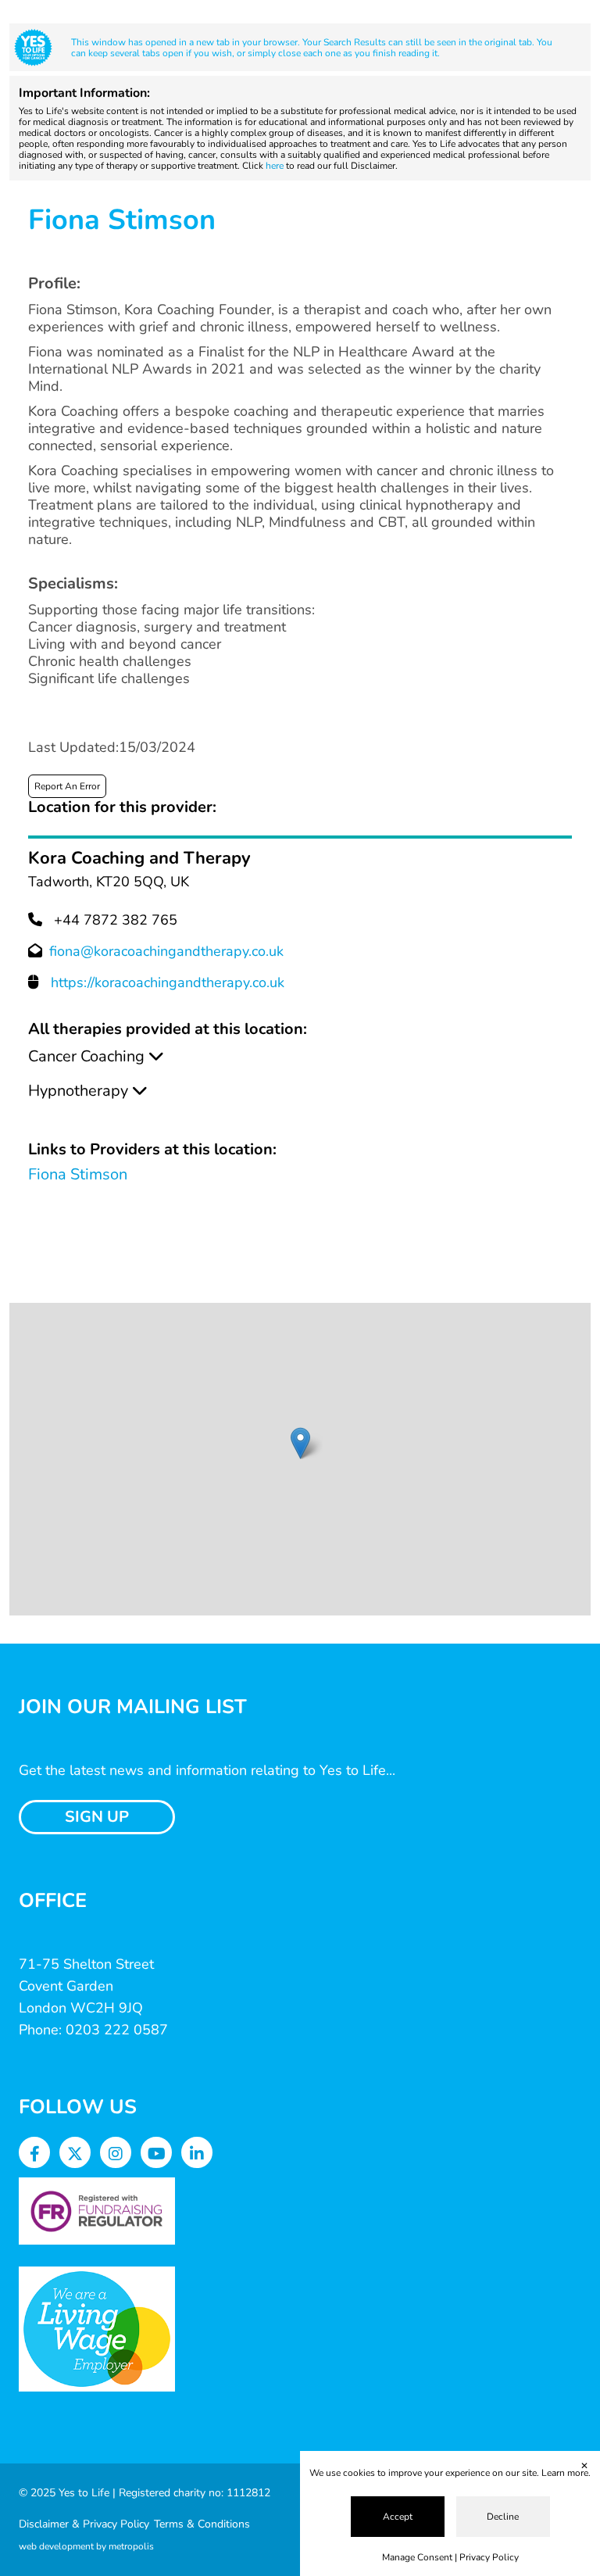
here (275, 166)
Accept (398, 2517)
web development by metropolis (86, 2546)
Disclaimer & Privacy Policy (84, 2524)
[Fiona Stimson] (300, 1443)
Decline (503, 2517)
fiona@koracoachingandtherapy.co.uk (166, 951)
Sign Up (97, 1817)
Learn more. (566, 2473)
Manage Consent (417, 2557)
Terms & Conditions (202, 2524)
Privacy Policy (489, 2557)
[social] (35, 2154)
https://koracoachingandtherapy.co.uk (168, 982)
